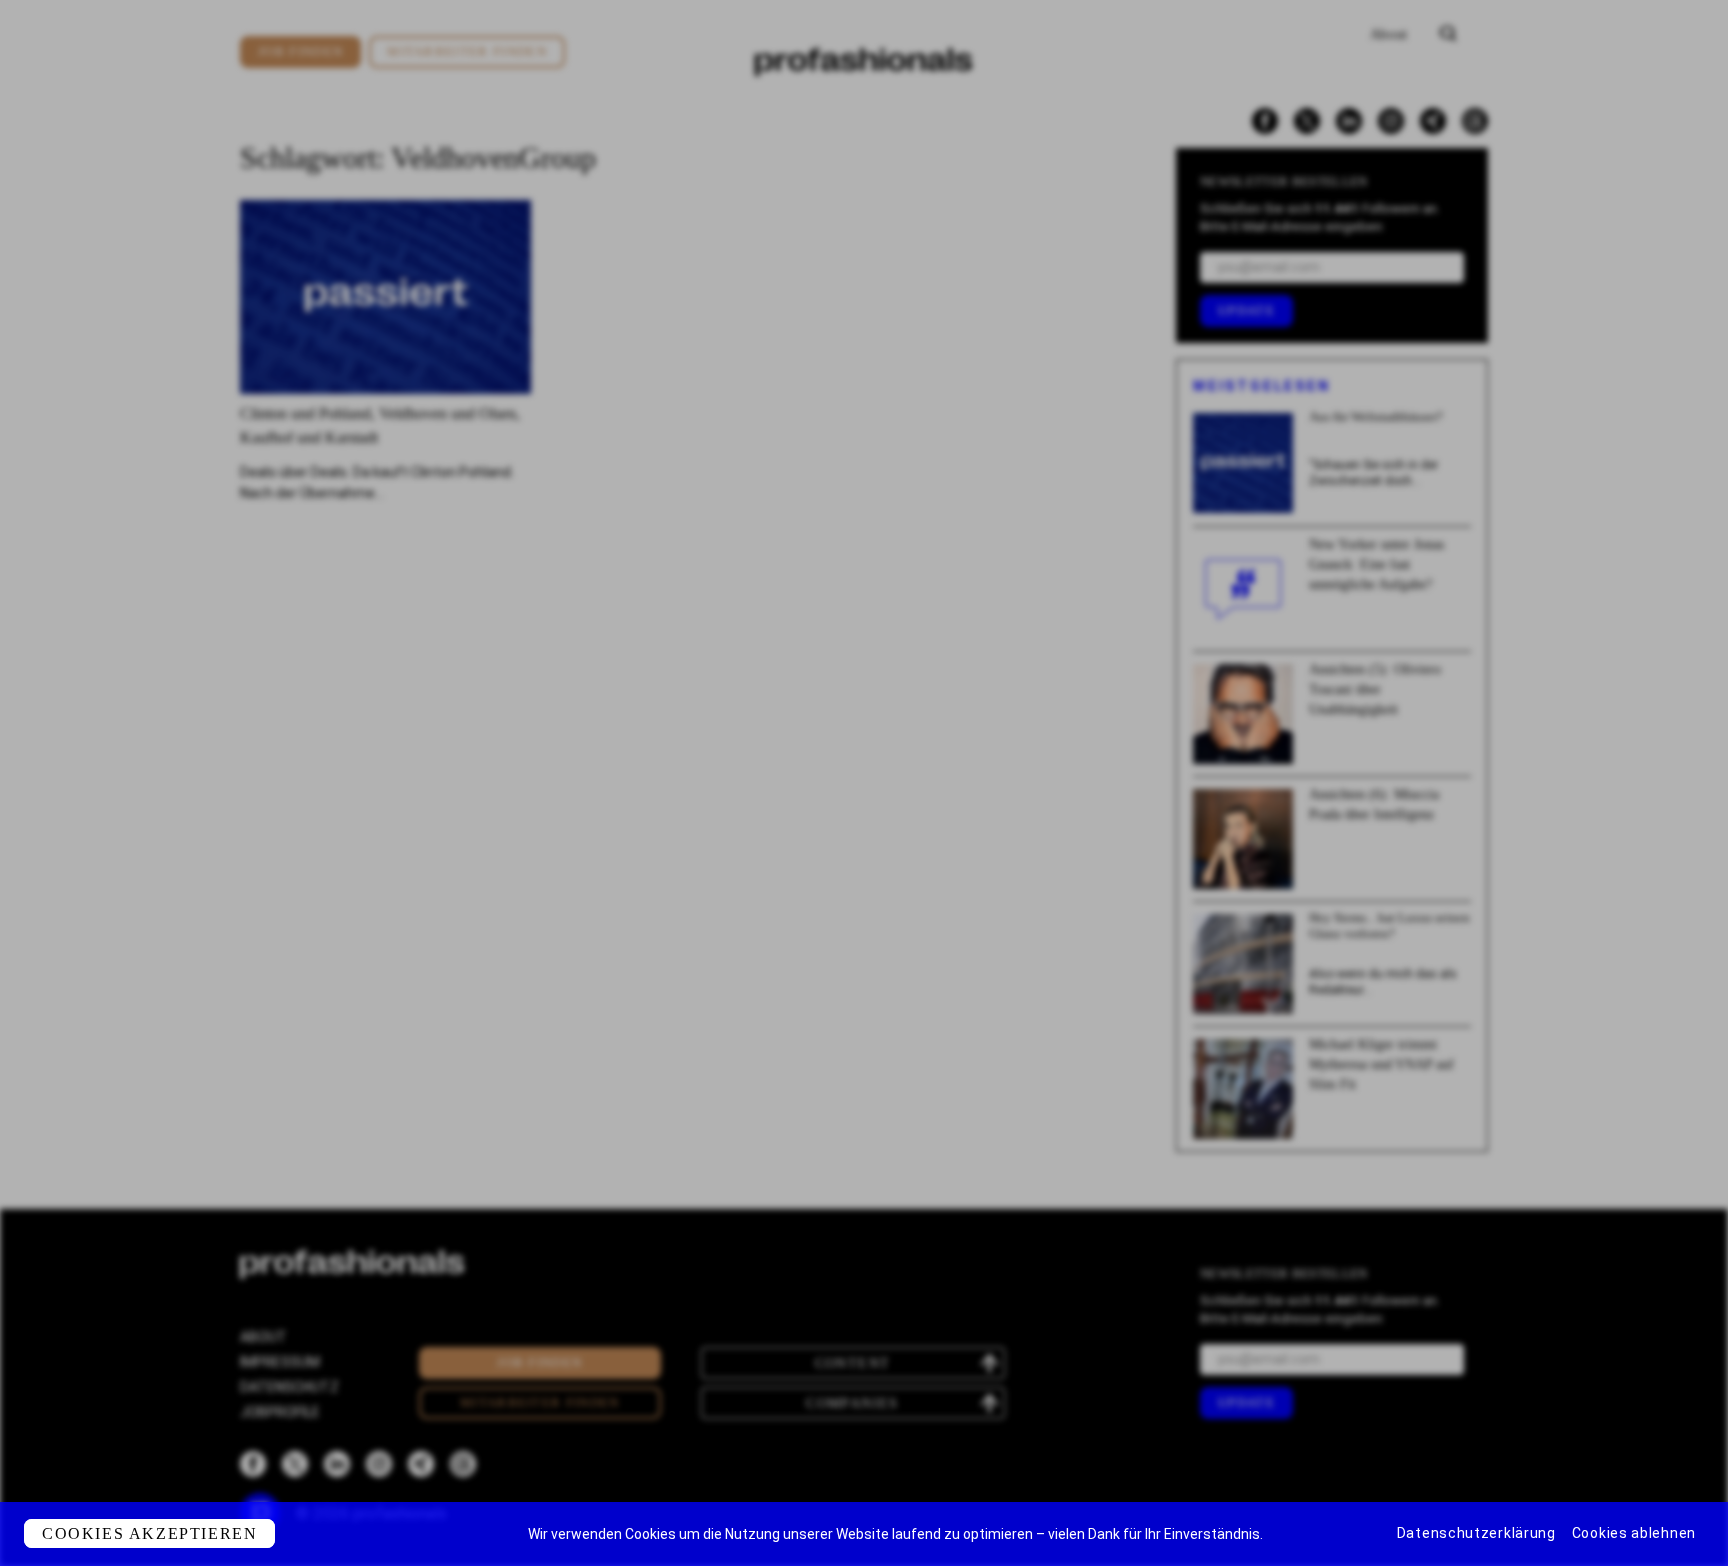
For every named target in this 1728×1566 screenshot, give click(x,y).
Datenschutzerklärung (1476, 1533)
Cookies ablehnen (1634, 1533)
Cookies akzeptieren (149, 1533)
